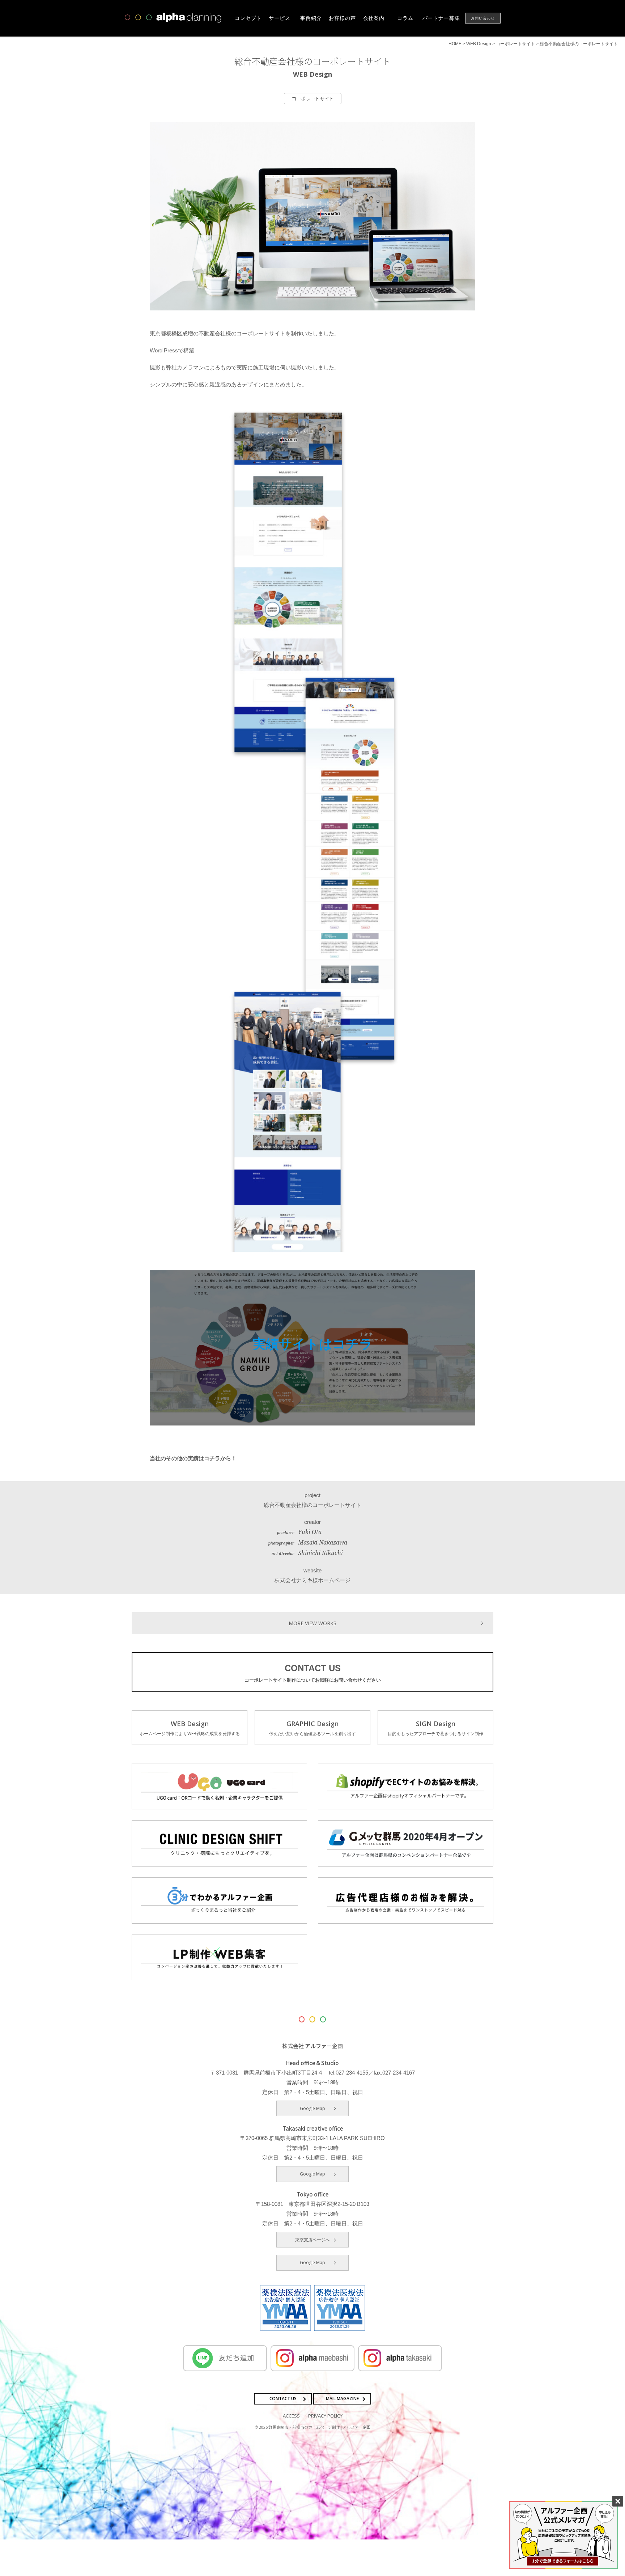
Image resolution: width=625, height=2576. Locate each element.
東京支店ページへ (312, 2240)
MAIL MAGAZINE (342, 2399)
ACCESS (291, 2416)
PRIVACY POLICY (325, 2416)
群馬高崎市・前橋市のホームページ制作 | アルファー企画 (319, 2427)
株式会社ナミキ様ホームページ (312, 1580)
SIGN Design (435, 1728)
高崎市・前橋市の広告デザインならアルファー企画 (173, 18)
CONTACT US (313, 1673)
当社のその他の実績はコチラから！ (193, 1458)
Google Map (312, 2108)
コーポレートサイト (313, 99)
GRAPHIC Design (312, 1728)
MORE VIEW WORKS (312, 1623)
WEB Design (190, 1728)
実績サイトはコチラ (313, 1344)
